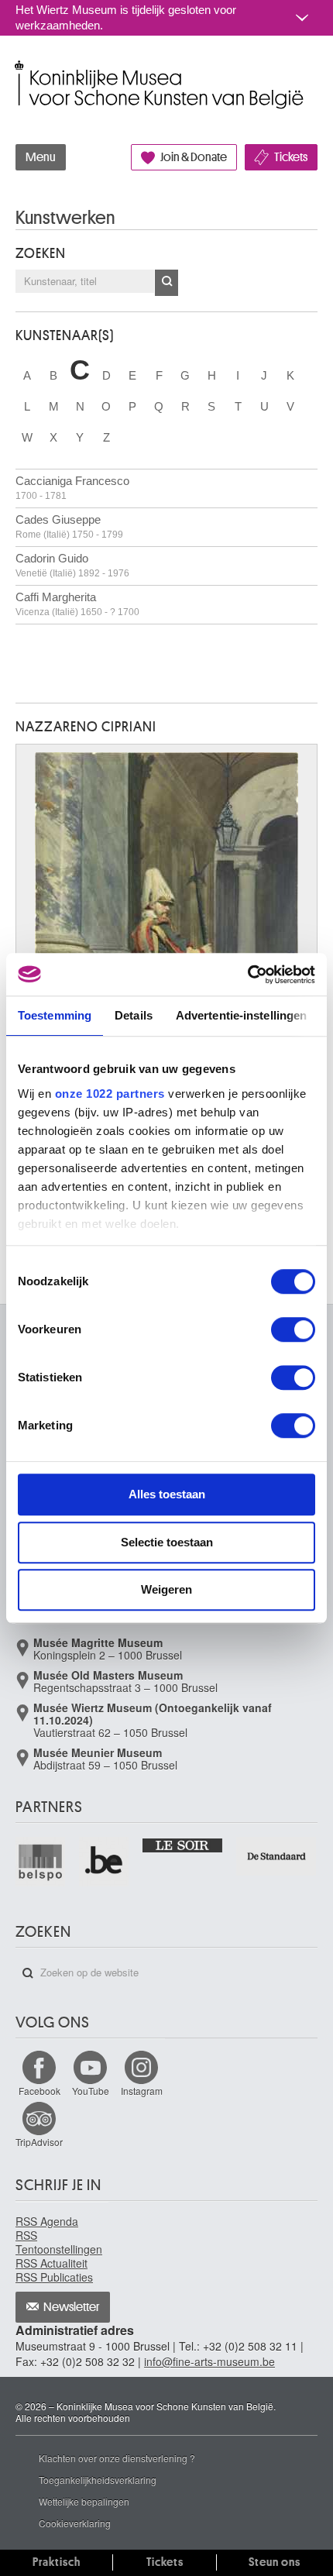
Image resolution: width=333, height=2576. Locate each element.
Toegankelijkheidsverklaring (98, 2480)
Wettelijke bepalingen (84, 2501)
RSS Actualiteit (51, 2263)
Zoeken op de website (28, 1973)
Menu (41, 157)
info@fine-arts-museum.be (209, 2361)
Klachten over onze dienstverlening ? (117, 2458)
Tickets (291, 157)
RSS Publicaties (54, 2277)
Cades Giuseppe (69, 526)
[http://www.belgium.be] (105, 1862)
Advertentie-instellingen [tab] (241, 1015)
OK (166, 283)
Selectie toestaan (167, 1542)
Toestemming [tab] (55, 1015)
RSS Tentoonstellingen (59, 2242)
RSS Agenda (47, 2221)
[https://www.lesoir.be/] (183, 1845)
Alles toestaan (167, 1494)
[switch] (293, 1329)
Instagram (142, 2091)
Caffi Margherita (77, 604)
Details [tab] (134, 1015)
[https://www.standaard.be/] (277, 1856)
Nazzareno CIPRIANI (86, 727)
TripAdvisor (39, 2142)
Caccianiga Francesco (72, 488)
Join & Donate (194, 157)
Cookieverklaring (75, 2523)
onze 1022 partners (110, 1094)
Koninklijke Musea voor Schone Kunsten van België (19, 69)
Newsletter (72, 2307)
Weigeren (166, 1589)
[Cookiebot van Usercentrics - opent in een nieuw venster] (247, 975)
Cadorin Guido (72, 565)
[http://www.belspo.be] (41, 1862)
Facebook (39, 2091)
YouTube (91, 2091)
